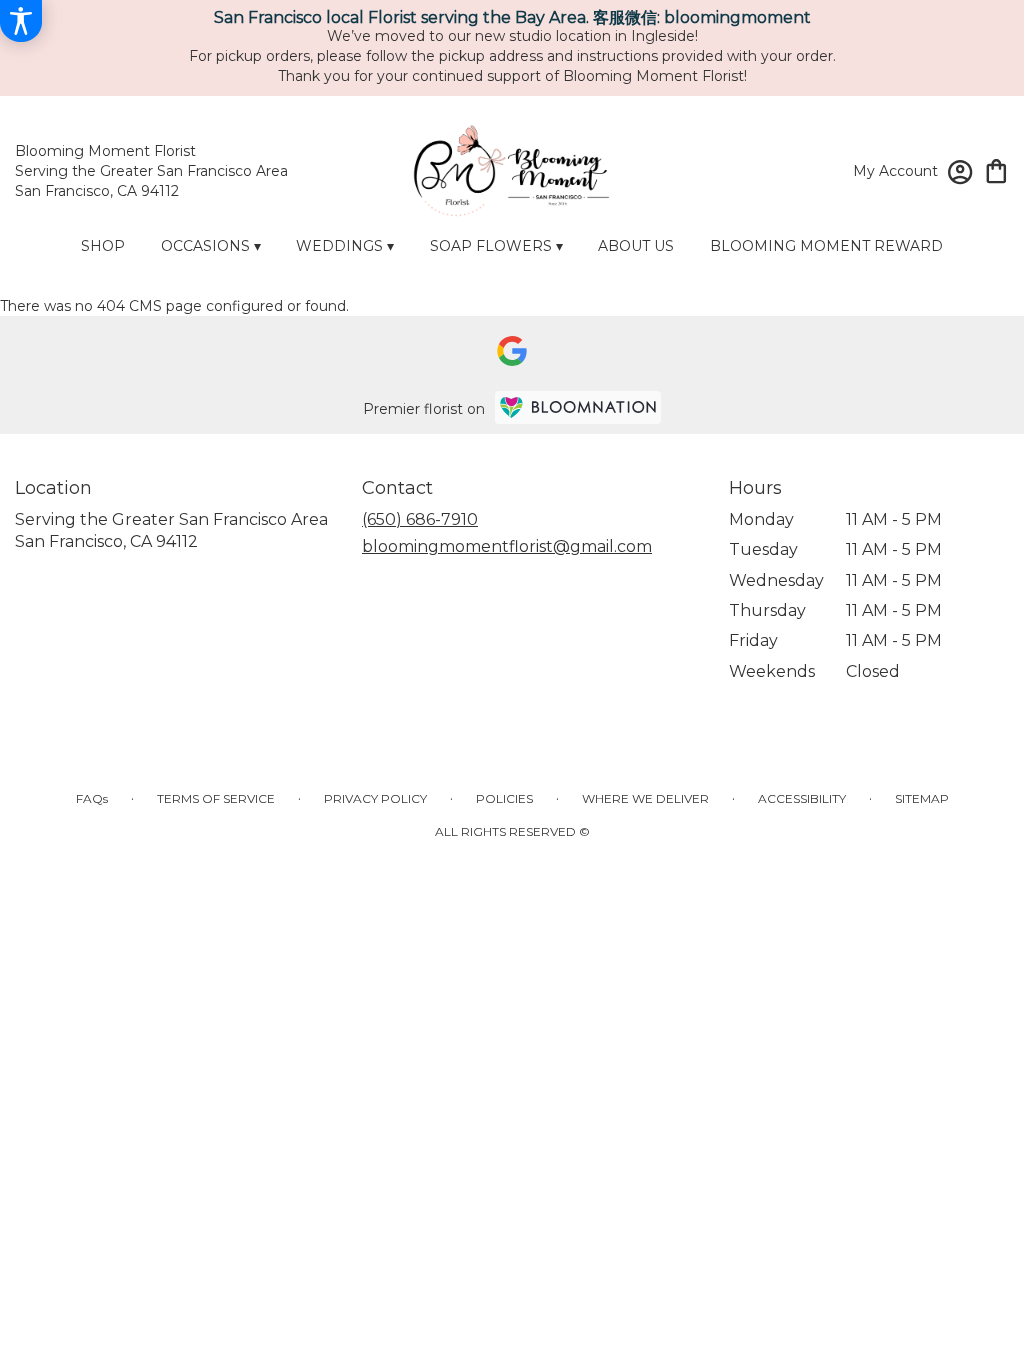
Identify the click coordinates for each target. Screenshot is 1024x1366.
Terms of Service (216, 798)
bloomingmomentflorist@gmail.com (507, 546)
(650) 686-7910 (420, 519)
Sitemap (922, 798)
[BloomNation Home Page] (578, 407)
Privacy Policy (375, 798)
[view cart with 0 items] (996, 169)
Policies (504, 798)
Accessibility (802, 798)
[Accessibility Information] (21, 21)
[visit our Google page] (512, 351)
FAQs (92, 798)
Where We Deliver (645, 798)
